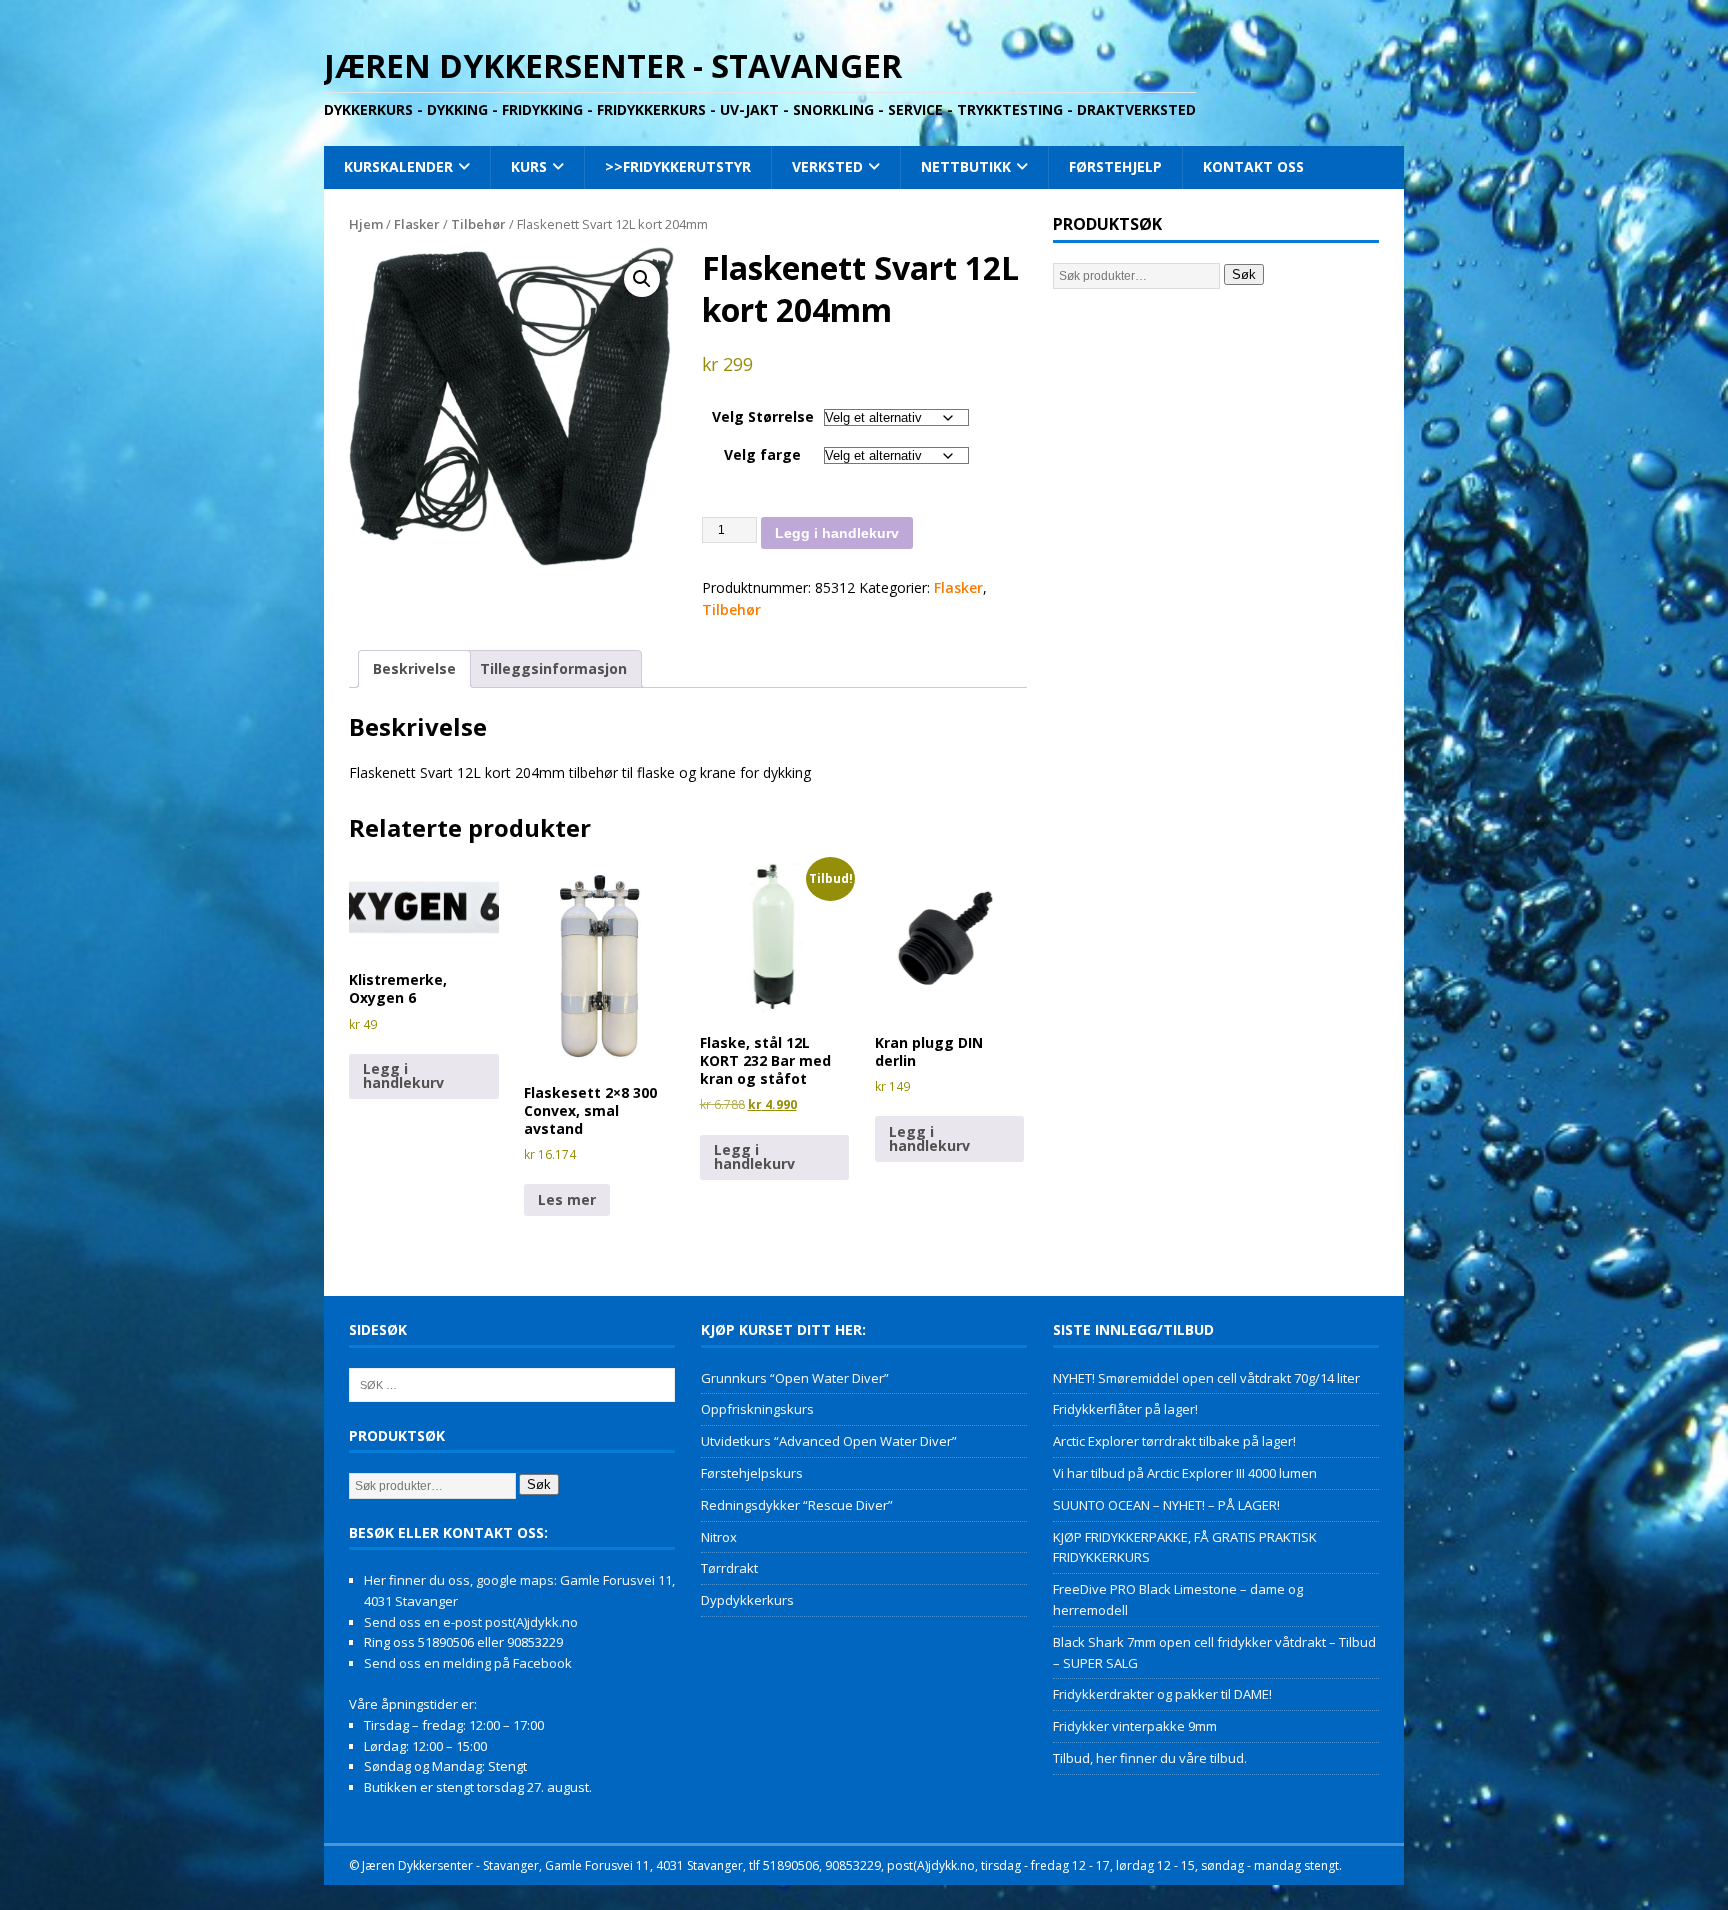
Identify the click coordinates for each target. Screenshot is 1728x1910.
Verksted (827, 166)
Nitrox (719, 1537)
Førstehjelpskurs (752, 1473)
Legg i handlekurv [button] (403, 1075)
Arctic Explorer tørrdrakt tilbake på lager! (1174, 1441)
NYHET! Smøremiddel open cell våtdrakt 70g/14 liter (1206, 1378)
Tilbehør (478, 224)
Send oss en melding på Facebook (468, 1663)
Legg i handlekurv (837, 533)
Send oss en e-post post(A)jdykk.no (471, 1622)
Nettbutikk (966, 166)
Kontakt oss (1253, 166)
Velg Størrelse (763, 416)
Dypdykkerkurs (747, 1600)
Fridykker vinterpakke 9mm (1135, 1726)
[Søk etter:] (512, 1383)
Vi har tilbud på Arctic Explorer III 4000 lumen (1185, 1473)
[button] (642, 279)
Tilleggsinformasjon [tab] (553, 668)
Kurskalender (398, 166)
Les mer (567, 1199)
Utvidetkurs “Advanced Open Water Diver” (829, 1441)
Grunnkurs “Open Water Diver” (795, 1378)
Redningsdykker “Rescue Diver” (797, 1505)
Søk (1244, 274)
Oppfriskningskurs (757, 1409)
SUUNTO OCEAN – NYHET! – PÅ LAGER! (1166, 1505)
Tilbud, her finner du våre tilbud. (1150, 1758)
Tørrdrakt (729, 1568)
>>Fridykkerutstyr (678, 166)
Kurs (529, 166)
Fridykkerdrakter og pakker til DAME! (1162, 1694)
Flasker (417, 224)
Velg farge (762, 454)
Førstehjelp (1115, 166)
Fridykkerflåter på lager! (1125, 1409)
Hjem (366, 224)
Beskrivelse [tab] (414, 668)
